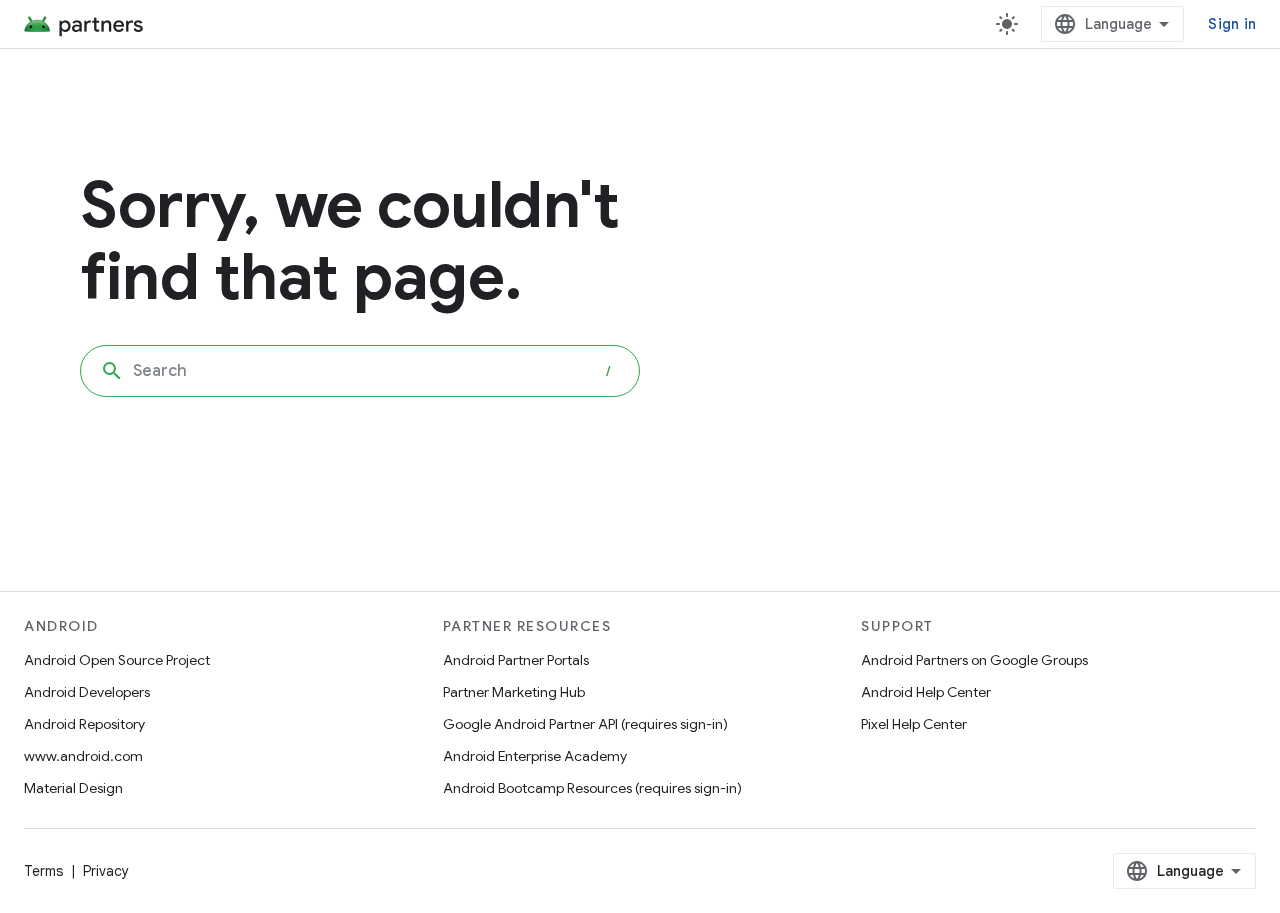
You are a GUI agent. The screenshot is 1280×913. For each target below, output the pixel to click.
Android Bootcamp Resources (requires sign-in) (592, 788)
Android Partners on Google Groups (974, 660)
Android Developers (87, 692)
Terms (43, 871)
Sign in (1232, 24)
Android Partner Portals (516, 660)
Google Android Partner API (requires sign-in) (585, 724)
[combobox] (360, 371)
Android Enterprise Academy (535, 756)
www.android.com (83, 756)
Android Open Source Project (117, 660)
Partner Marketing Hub (514, 692)
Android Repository (84, 724)
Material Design (73, 788)
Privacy (106, 871)
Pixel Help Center (914, 724)
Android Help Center (926, 692)
